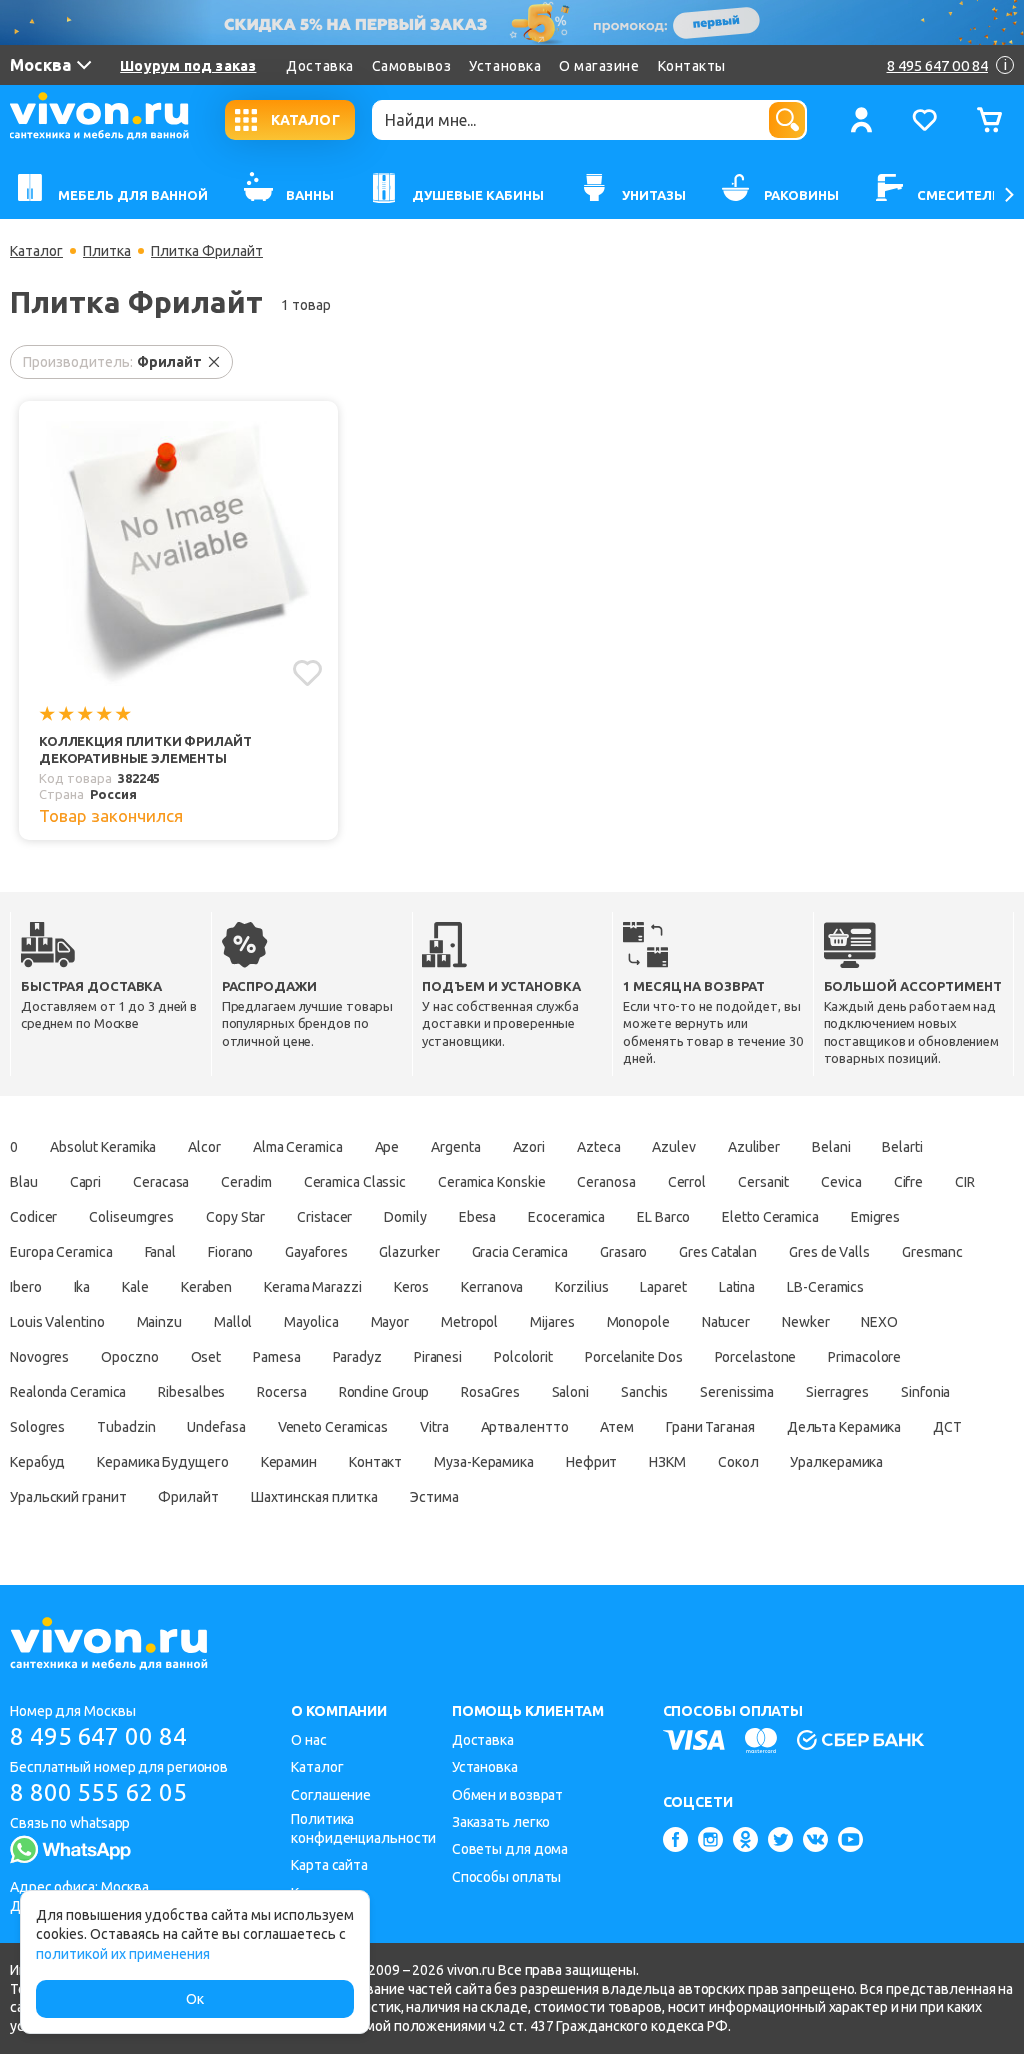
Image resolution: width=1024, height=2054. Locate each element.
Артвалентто (525, 1427)
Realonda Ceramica (68, 1392)
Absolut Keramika (103, 1147)
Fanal (161, 1252)
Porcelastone (756, 1357)
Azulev (673, 1147)
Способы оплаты (507, 1877)
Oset (206, 1357)
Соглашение (331, 1795)
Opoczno (129, 1357)
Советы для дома (510, 1849)
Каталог (36, 251)
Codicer (33, 1217)
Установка (505, 66)
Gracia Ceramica (520, 1252)
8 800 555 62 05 (98, 1792)
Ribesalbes (191, 1392)
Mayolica (311, 1322)
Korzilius (581, 1287)
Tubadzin (126, 1427)
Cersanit (763, 1182)
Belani (831, 1147)
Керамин (289, 1462)
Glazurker (409, 1252)
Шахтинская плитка (314, 1497)
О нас (309, 1740)
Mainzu (159, 1322)
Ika (82, 1287)
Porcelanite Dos (634, 1357)
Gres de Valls (829, 1252)
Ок (195, 1999)
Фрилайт (188, 1497)
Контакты (692, 66)
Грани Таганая (710, 1427)
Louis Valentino (57, 1322)
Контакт (375, 1462)
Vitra (434, 1427)
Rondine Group (384, 1392)
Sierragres (837, 1392)
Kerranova (492, 1287)
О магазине (599, 66)
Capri (86, 1182)
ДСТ (947, 1427)
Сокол (738, 1462)
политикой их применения (123, 1954)
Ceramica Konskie (491, 1182)
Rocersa (281, 1392)
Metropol (469, 1322)
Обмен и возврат (508, 1795)
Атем (617, 1427)
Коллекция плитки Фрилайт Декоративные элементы (145, 749)
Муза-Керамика (484, 1462)
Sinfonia (925, 1392)
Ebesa (478, 1217)
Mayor (390, 1322)
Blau (24, 1182)
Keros (412, 1287)
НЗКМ (667, 1462)
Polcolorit (523, 1357)
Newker (805, 1322)
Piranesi (438, 1357)
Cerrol (687, 1182)
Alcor (204, 1147)
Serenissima (737, 1392)
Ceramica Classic (355, 1182)
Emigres (875, 1217)
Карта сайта (329, 1865)
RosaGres (490, 1392)
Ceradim (246, 1182)
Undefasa (216, 1427)
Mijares (552, 1322)
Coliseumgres (131, 1217)
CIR (965, 1182)
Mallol (233, 1322)
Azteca (598, 1147)
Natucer (726, 1322)
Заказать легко (501, 1822)
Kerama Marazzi (313, 1287)
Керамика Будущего (162, 1462)
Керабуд (37, 1462)
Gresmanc (932, 1252)
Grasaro (623, 1252)
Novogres (39, 1357)
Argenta (455, 1147)
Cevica (841, 1182)
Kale (135, 1287)
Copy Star (235, 1217)
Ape (387, 1147)
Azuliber (754, 1147)
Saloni (570, 1392)
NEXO (879, 1322)
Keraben (206, 1287)
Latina (737, 1287)
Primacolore (864, 1357)
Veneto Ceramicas (333, 1427)
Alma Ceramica (298, 1147)
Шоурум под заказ (188, 66)
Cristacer (324, 1217)
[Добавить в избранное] (307, 673)
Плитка (107, 251)
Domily (405, 1217)
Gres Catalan (718, 1252)
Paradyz (357, 1357)
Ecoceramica (566, 1217)
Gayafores (316, 1252)
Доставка (319, 66)
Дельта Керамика (844, 1427)
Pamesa (276, 1357)
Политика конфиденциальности (363, 1828)
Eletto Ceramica (770, 1217)
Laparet (663, 1287)
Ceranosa (606, 1182)
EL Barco (663, 1217)
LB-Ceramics (825, 1287)
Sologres (37, 1427)
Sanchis (644, 1392)
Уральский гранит (68, 1497)
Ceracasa (161, 1182)
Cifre (909, 1182)
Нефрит (591, 1462)
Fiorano (230, 1252)
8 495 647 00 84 (98, 1736)
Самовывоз (412, 66)
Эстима (434, 1497)
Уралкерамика (836, 1462)
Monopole (638, 1322)
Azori (529, 1147)
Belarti (902, 1147)
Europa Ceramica (61, 1252)
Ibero (26, 1287)
